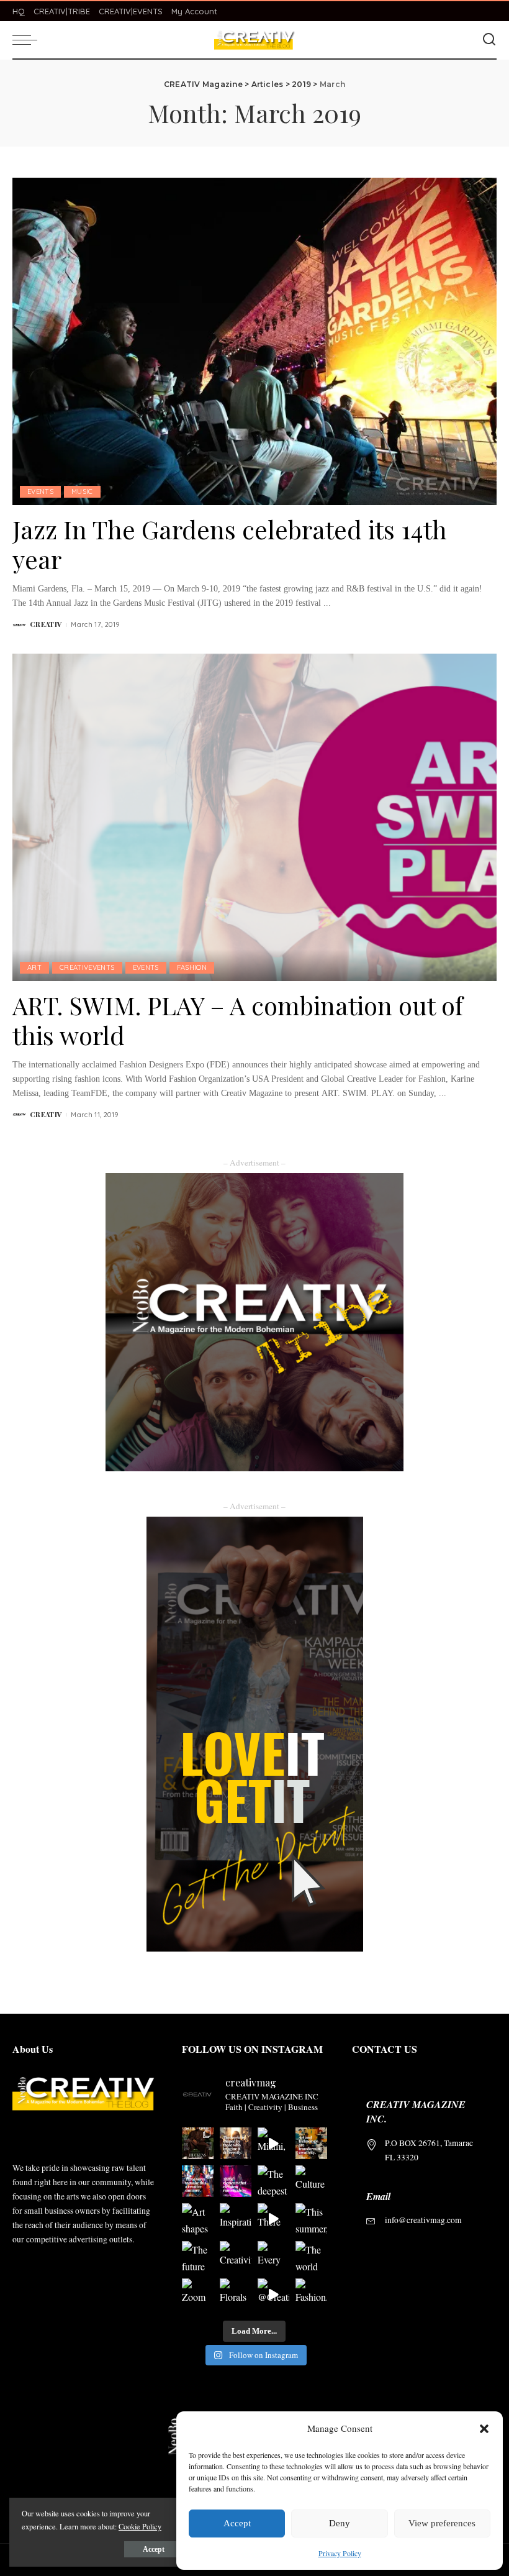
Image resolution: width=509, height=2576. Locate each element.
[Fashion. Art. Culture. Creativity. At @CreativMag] (311, 2294)
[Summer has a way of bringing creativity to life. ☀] (198, 2181)
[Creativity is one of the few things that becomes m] (236, 2143)
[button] (484, 2429)
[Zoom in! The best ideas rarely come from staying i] (198, 2294)
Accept (237, 2523)
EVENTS (40, 491)
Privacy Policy (340, 2553)
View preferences (442, 2523)
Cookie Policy (140, 2526)
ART (34, 967)
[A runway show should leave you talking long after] (236, 2181)
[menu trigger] (28, 40)
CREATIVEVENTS (87, 967)
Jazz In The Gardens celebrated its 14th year (230, 544)
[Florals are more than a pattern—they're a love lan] (236, 2294)
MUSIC (82, 491)
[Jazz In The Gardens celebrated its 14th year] (254, 341)
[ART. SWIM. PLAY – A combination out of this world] (254, 817)
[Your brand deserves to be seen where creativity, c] (198, 2143)
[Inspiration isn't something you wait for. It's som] (236, 2219)
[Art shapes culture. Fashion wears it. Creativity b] (198, 2219)
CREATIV (46, 624)
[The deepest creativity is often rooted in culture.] (273, 2181)
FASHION (192, 967)
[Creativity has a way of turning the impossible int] (236, 2257)
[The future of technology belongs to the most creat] (198, 2257)
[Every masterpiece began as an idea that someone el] (273, 2257)
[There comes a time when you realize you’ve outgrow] (273, 2219)
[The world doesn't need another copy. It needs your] (311, 2257)
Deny (340, 2523)
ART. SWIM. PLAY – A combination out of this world (238, 1020)
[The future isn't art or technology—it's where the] (311, 2143)
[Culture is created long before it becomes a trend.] (311, 2181)
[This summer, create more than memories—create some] (311, 2219)
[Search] (489, 40)
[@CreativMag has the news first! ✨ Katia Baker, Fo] (273, 2294)
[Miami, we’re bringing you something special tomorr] (273, 2143)
